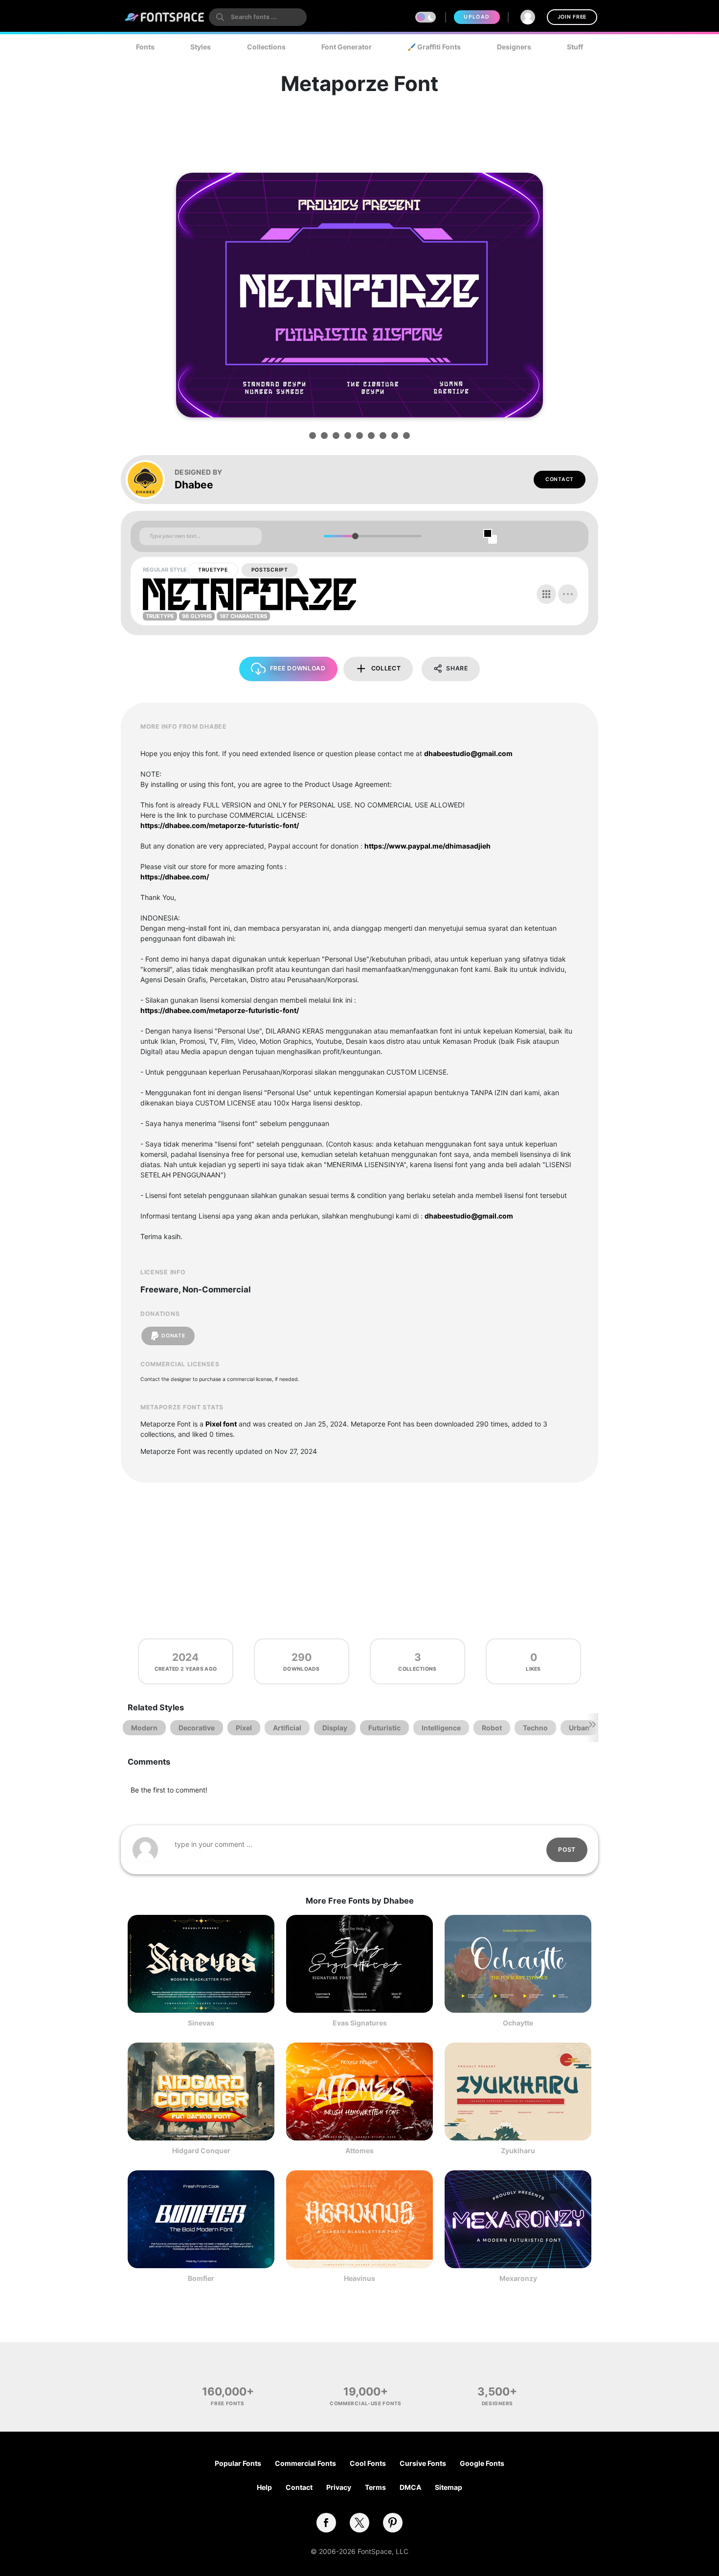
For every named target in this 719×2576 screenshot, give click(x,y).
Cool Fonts (368, 2463)
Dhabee (194, 485)
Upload (477, 17)
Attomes (359, 2150)
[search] (258, 17)
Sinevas (201, 2023)
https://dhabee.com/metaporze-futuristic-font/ (220, 825)
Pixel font (221, 1424)
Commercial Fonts (305, 2463)
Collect (386, 668)
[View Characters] (546, 594)
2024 (185, 1657)
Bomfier (201, 2278)
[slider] (355, 536)
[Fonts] (165, 17)
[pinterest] (393, 2523)
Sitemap (449, 2487)
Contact (560, 479)
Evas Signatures (360, 2023)
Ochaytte (518, 2023)
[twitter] (359, 2523)
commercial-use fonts (366, 2403)
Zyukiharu (518, 2150)
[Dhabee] (150, 480)
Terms (375, 2487)
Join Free (572, 17)
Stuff (575, 47)
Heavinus (359, 2278)
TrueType (213, 570)
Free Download (298, 668)
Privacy (339, 2487)
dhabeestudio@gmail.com (468, 753)
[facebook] (326, 2523)
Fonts (145, 47)
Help (264, 2487)
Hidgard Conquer (201, 2150)
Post (567, 1850)
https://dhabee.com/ (175, 877)
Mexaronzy (518, 2278)
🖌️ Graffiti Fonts (434, 47)
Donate (173, 1336)
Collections (266, 47)
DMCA (410, 2487)
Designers (514, 47)
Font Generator (347, 47)
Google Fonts (482, 2463)
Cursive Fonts (423, 2463)
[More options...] (568, 594)
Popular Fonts (238, 2463)
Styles (201, 47)
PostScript (270, 570)
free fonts (228, 2403)
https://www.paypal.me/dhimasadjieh (427, 846)
